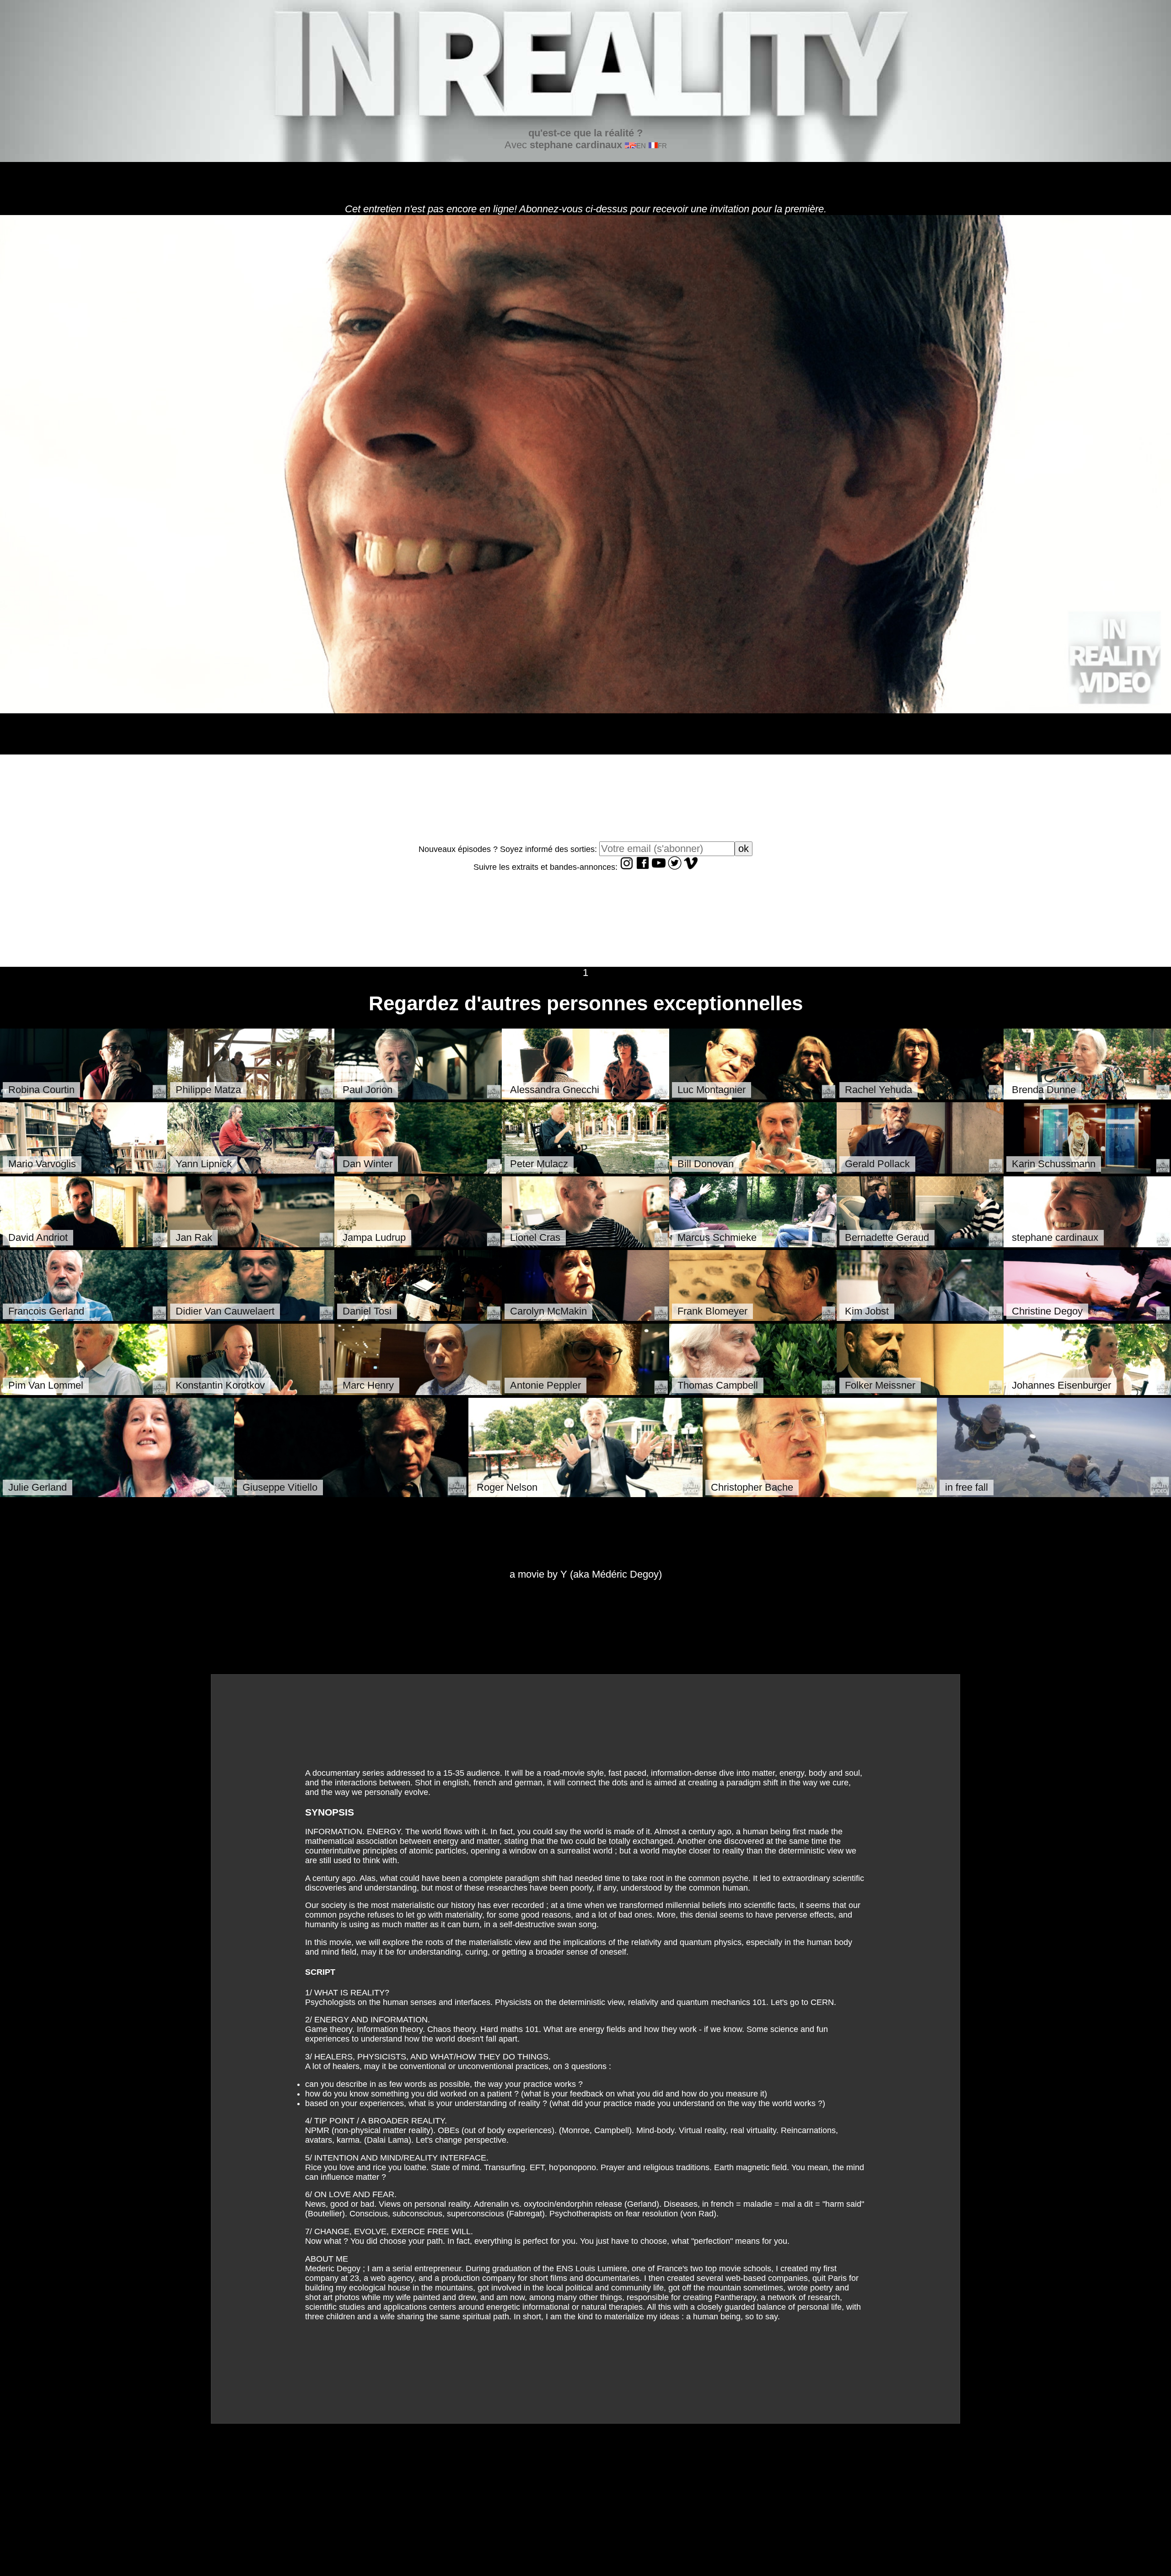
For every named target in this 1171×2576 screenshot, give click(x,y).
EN (641, 146)
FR (662, 146)
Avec (574, 139)
